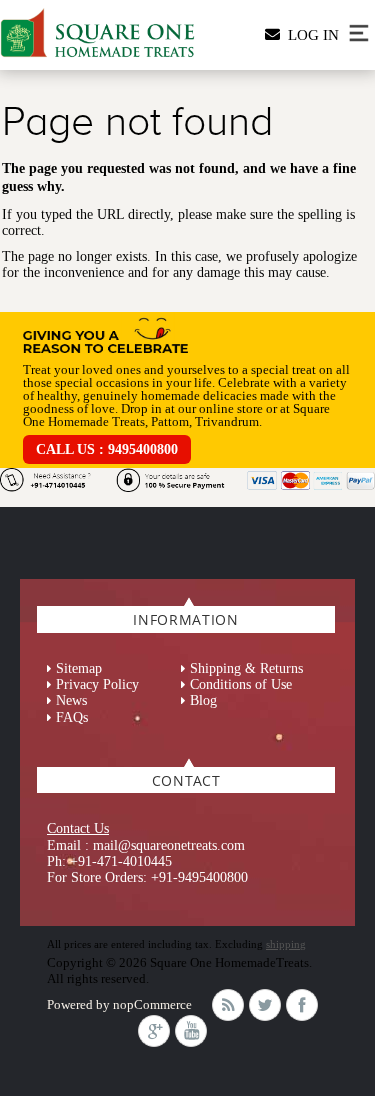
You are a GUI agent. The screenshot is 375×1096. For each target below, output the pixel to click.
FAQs (72, 717)
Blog (203, 700)
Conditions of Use (241, 684)
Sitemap (79, 668)
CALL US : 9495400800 (107, 449)
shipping (286, 944)
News (71, 700)
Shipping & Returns (246, 668)
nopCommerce (152, 1004)
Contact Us (78, 828)
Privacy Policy (97, 684)
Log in (309, 35)
